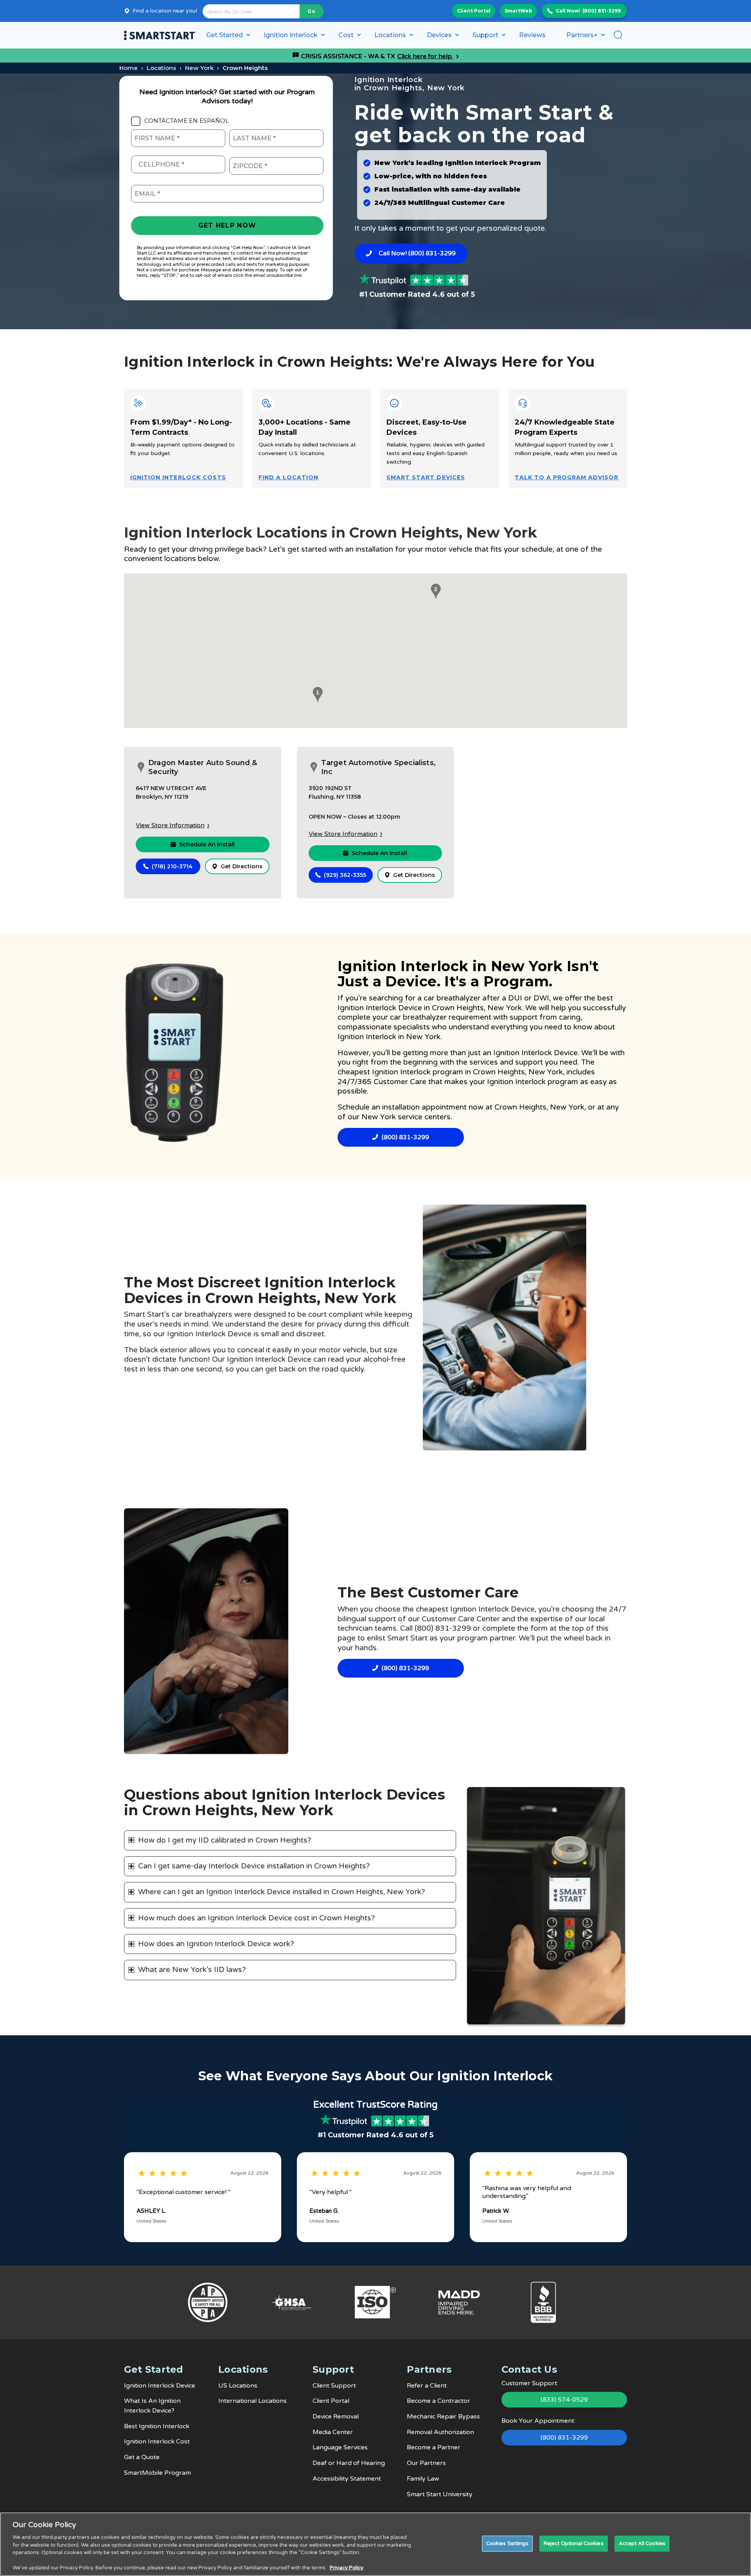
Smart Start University (440, 2494)
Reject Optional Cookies (574, 2543)
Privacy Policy (347, 2568)
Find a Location (289, 477)
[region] (375, 2544)
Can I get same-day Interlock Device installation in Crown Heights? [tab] (254, 1866)
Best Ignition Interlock (157, 2426)
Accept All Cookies (642, 2543)
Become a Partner (434, 2447)
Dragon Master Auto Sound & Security (203, 767)
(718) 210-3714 (172, 866)
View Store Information (170, 825)
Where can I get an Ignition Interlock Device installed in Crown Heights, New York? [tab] (282, 1892)
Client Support (334, 2386)
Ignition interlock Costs (178, 477)
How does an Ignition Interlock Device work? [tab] (216, 1944)
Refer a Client (427, 2386)
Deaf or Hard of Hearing (349, 2463)
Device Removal (336, 2416)
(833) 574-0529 (564, 2400)
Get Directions (242, 866)
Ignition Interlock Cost (157, 2442)
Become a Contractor (438, 2401)
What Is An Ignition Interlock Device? (152, 2406)
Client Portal (474, 11)
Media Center (333, 2432)
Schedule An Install (207, 844)
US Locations (238, 2386)
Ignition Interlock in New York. (390, 1037)
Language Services (340, 2447)
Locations (161, 68)
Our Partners (426, 2463)
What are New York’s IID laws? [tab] (192, 1970)
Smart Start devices (426, 477)
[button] (316, 695)
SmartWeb (518, 11)
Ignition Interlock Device (380, 1008)
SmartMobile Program (157, 2473)
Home (128, 68)
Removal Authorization (440, 2432)
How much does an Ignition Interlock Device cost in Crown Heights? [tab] (257, 1918)
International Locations (252, 2401)
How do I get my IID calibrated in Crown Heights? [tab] (225, 1840)
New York (199, 68)
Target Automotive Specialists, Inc (378, 767)
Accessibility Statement (347, 2479)
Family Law (423, 2479)
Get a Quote (142, 2457)
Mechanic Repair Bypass (443, 2416)
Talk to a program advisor (567, 477)
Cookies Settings (507, 2543)
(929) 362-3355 (345, 875)
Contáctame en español (187, 121)
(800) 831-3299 (602, 11)
